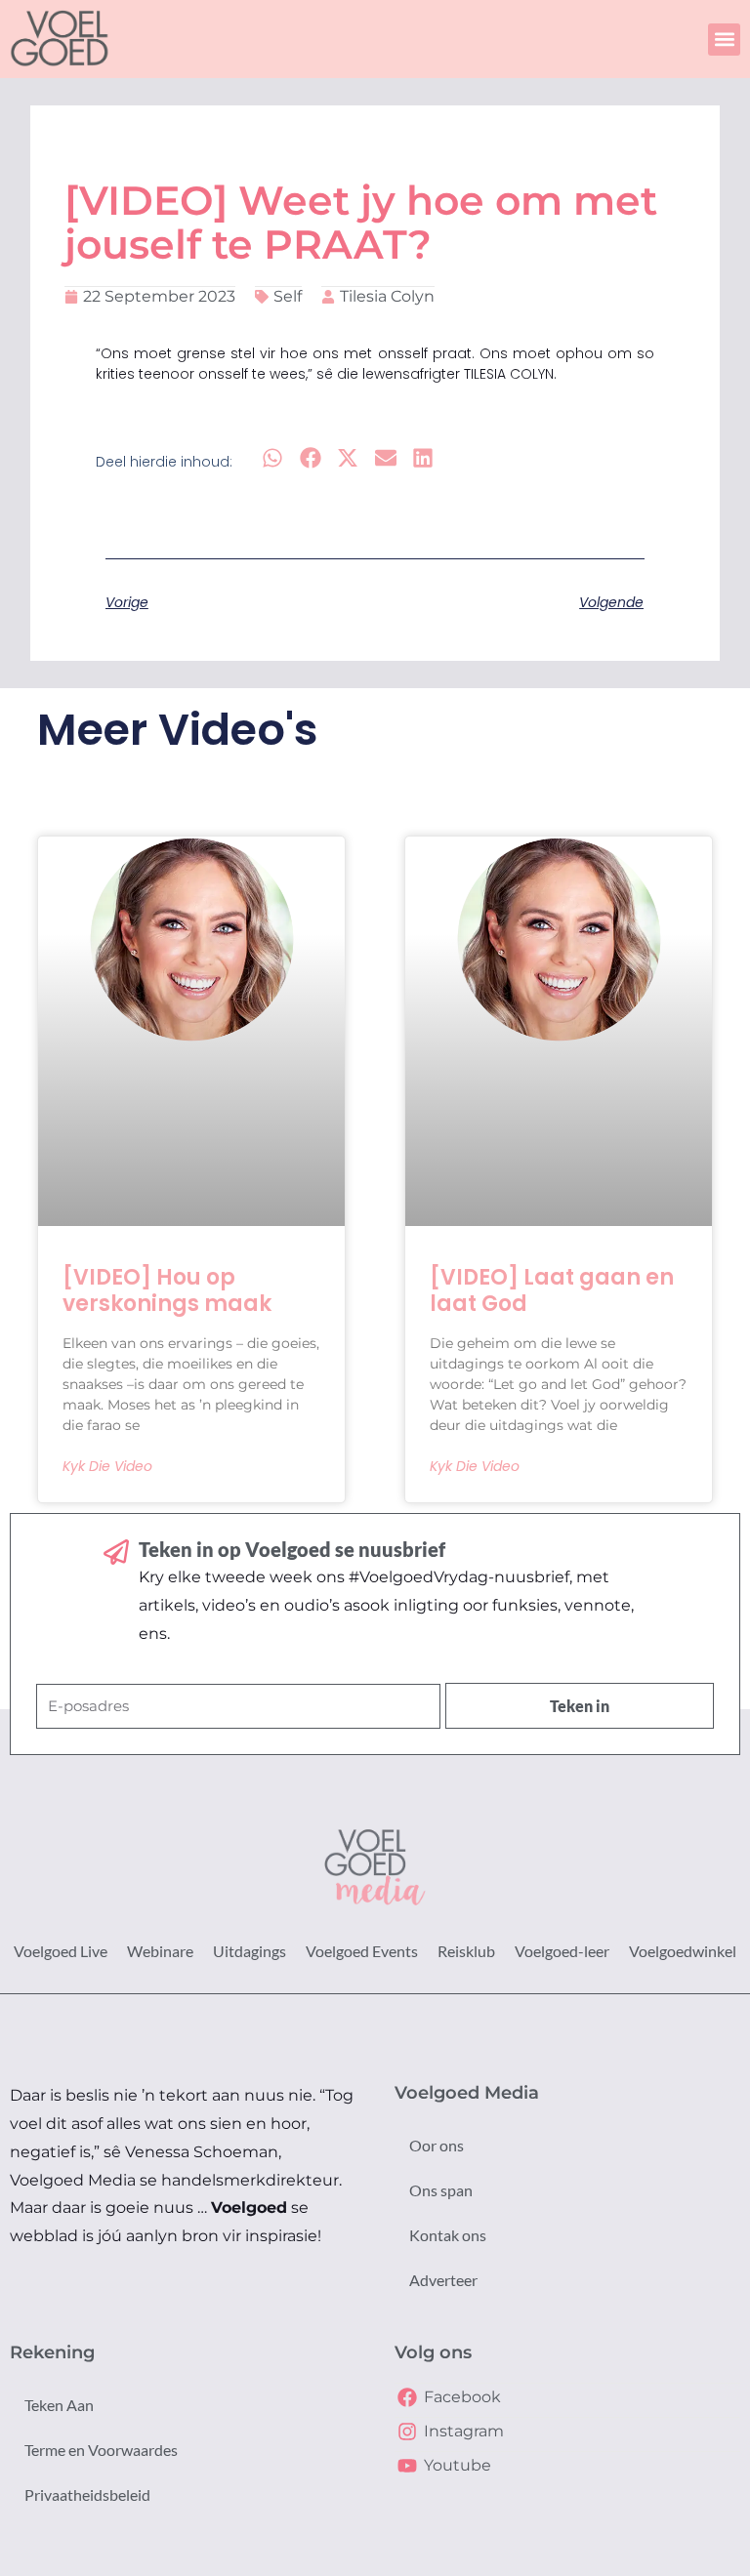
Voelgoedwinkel (683, 1951)
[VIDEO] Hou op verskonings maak (167, 1290)
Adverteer (443, 2280)
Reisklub (466, 1951)
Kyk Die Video (107, 1466)
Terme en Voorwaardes (101, 2450)
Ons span (441, 2190)
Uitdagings (250, 1951)
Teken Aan (59, 2405)
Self (288, 296)
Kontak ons (448, 2235)
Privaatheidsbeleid (87, 2494)
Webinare (160, 1951)
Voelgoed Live (61, 1951)
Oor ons (437, 2145)
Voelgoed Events (362, 1951)
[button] (724, 40)
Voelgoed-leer (562, 1951)
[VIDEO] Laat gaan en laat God (552, 1290)
